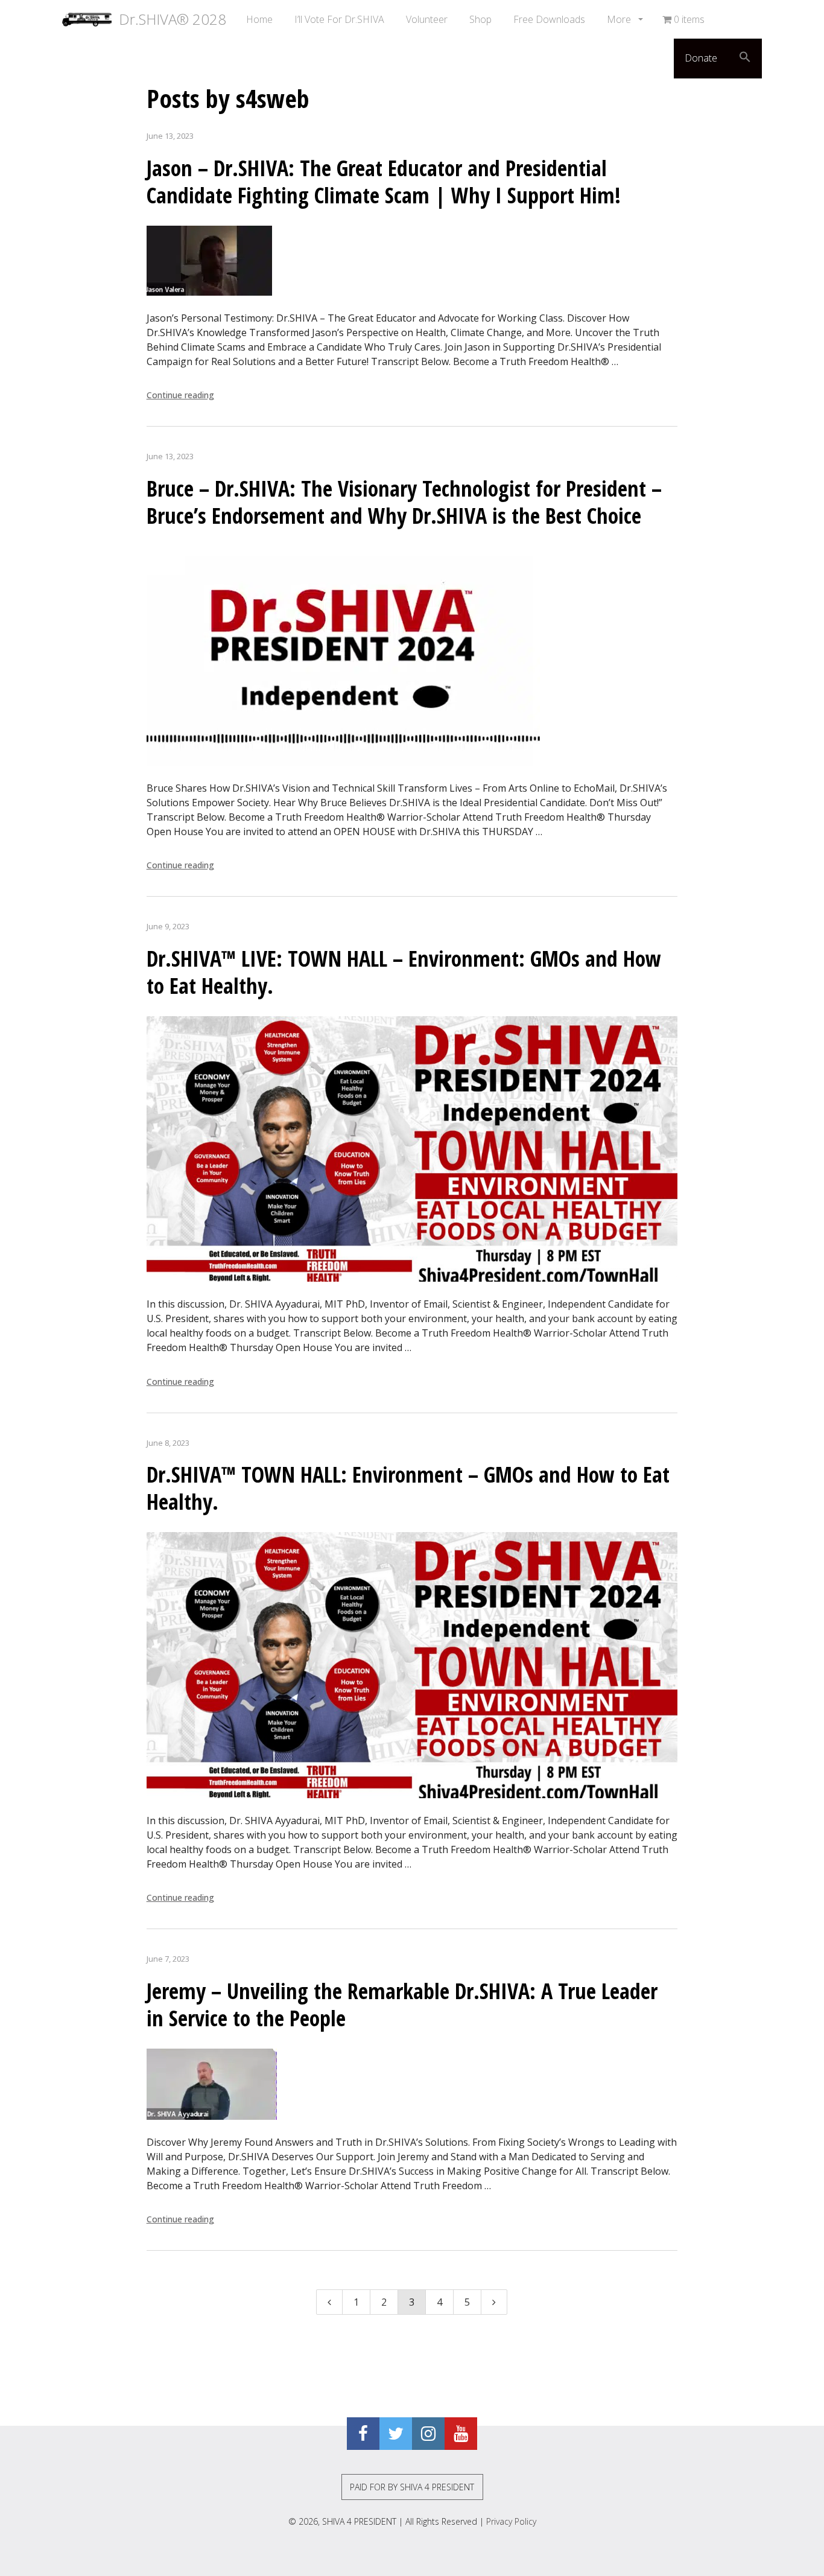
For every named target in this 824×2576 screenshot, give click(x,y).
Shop (480, 19)
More (620, 19)
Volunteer (427, 19)
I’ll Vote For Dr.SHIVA (339, 19)
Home (259, 19)
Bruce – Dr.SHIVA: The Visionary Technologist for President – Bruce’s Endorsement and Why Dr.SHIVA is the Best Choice (404, 502)
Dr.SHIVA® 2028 (169, 19)
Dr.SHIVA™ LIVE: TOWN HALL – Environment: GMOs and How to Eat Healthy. (404, 972)
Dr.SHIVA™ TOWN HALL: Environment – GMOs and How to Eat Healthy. (408, 1488)
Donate (701, 58)
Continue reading (180, 395)
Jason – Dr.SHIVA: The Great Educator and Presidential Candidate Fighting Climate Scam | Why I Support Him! (384, 182)
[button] (745, 59)
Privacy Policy (511, 2521)
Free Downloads (549, 19)
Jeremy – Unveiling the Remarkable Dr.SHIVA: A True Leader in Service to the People (402, 2005)
